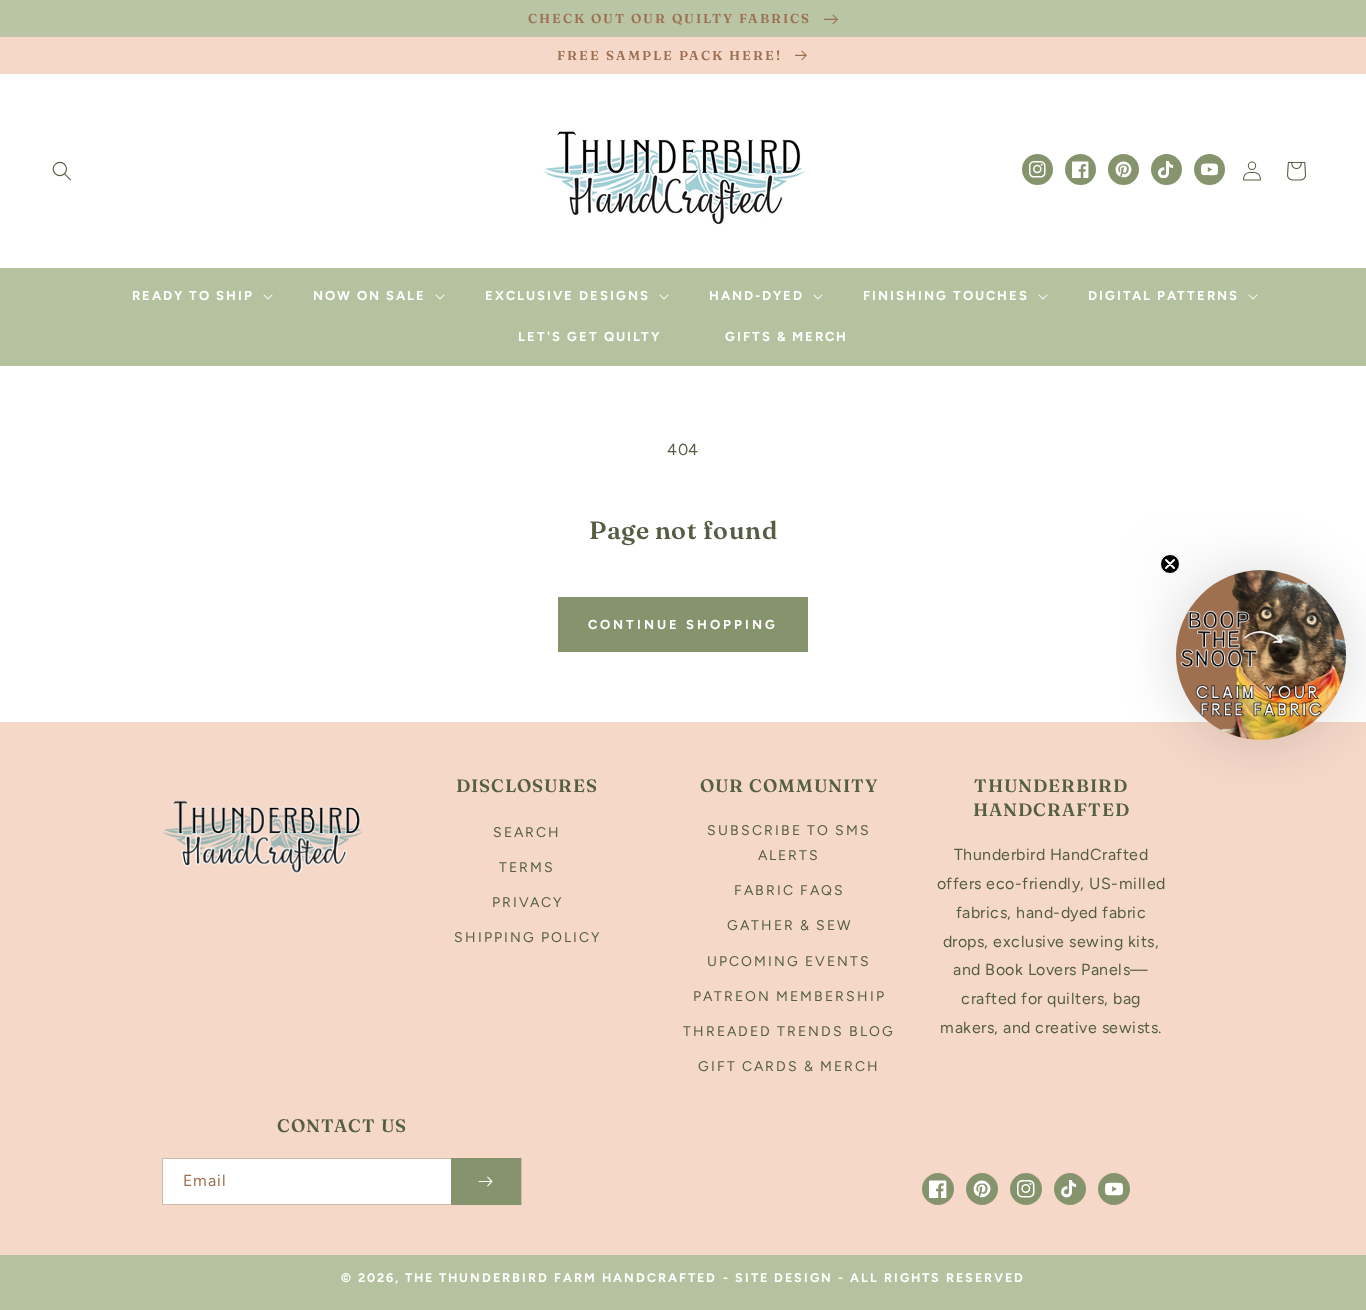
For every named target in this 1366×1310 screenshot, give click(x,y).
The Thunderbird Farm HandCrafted (561, 1277)
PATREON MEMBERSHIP (789, 996)
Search (527, 832)
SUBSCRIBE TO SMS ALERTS (789, 843)
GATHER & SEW (789, 925)
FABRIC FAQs (789, 890)
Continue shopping (683, 624)
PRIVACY (527, 902)
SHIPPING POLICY (527, 937)
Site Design (784, 1277)
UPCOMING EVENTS (789, 961)
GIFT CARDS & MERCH (789, 1066)
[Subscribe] (486, 1181)
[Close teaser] (1170, 564)
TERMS (527, 867)
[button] (62, 171)
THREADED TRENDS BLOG (789, 1031)
